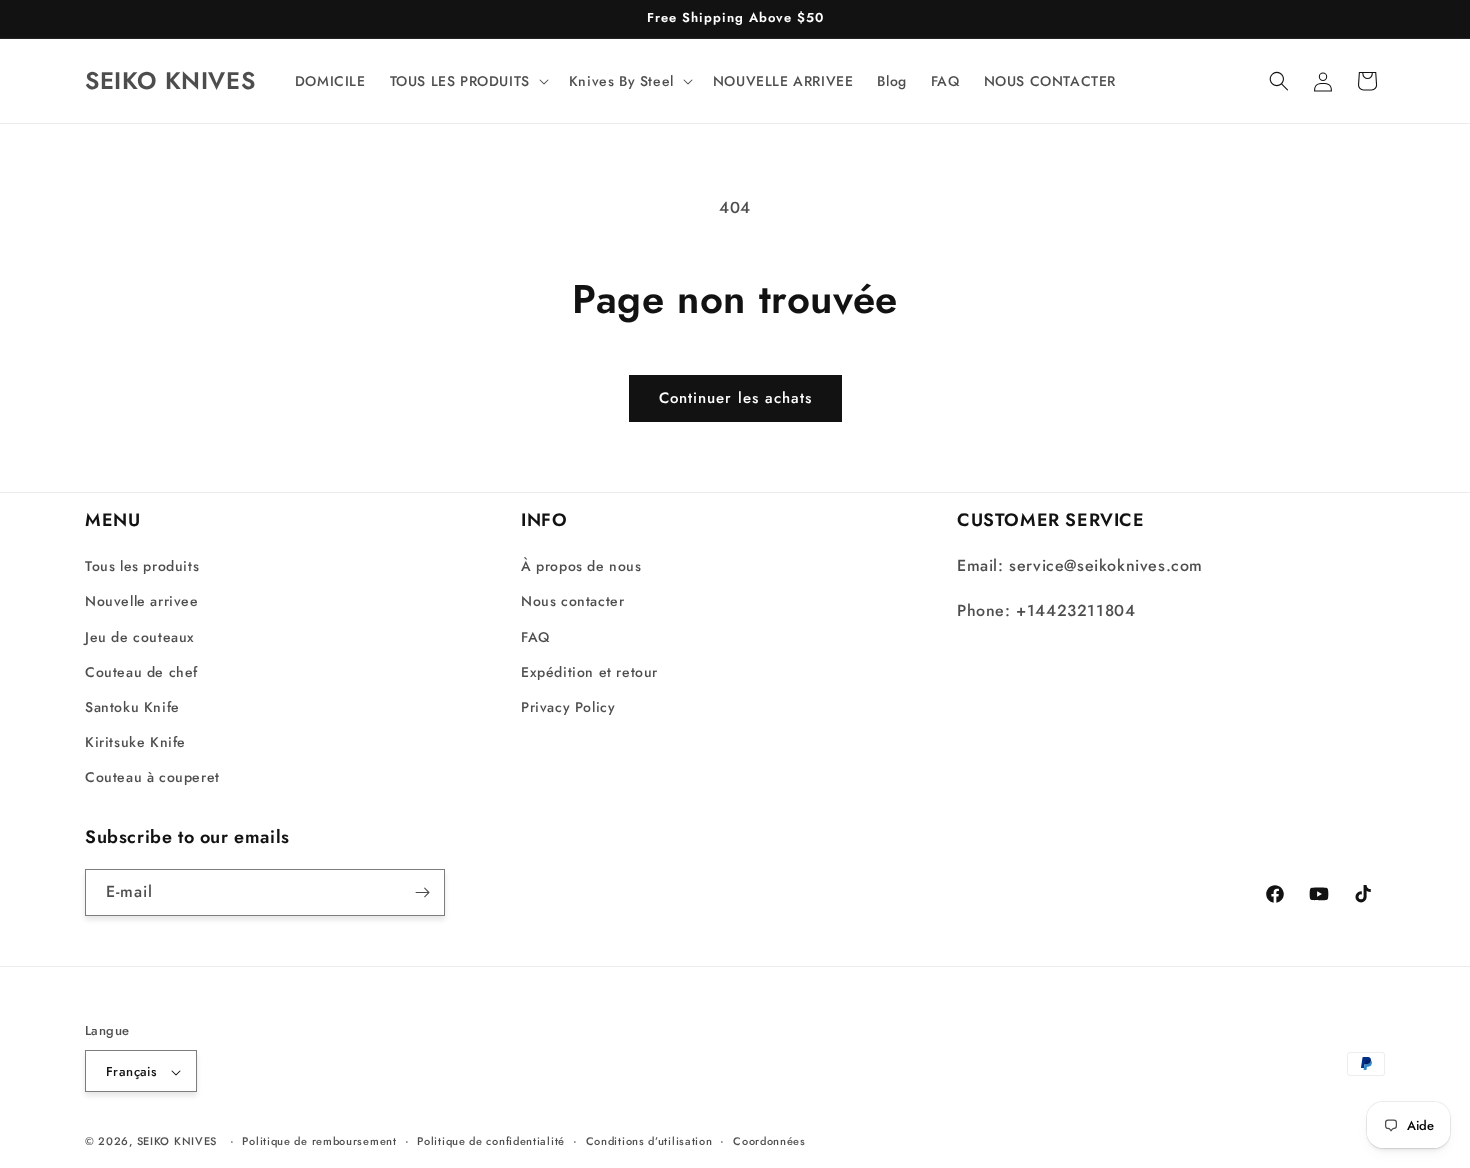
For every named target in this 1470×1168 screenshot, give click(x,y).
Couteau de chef (141, 672)
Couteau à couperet (152, 778)
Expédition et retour (589, 672)
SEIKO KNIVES (177, 1142)
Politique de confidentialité (491, 1141)
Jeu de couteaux (140, 637)
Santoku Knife (132, 707)
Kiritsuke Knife (135, 742)
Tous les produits (142, 566)
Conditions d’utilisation (649, 1141)
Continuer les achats (735, 398)
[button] (467, 81)
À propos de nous (581, 566)
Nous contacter (572, 602)
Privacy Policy (568, 707)
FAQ (535, 637)
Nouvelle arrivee (142, 602)
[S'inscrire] (422, 892)
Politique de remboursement (319, 1141)
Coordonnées (769, 1141)
